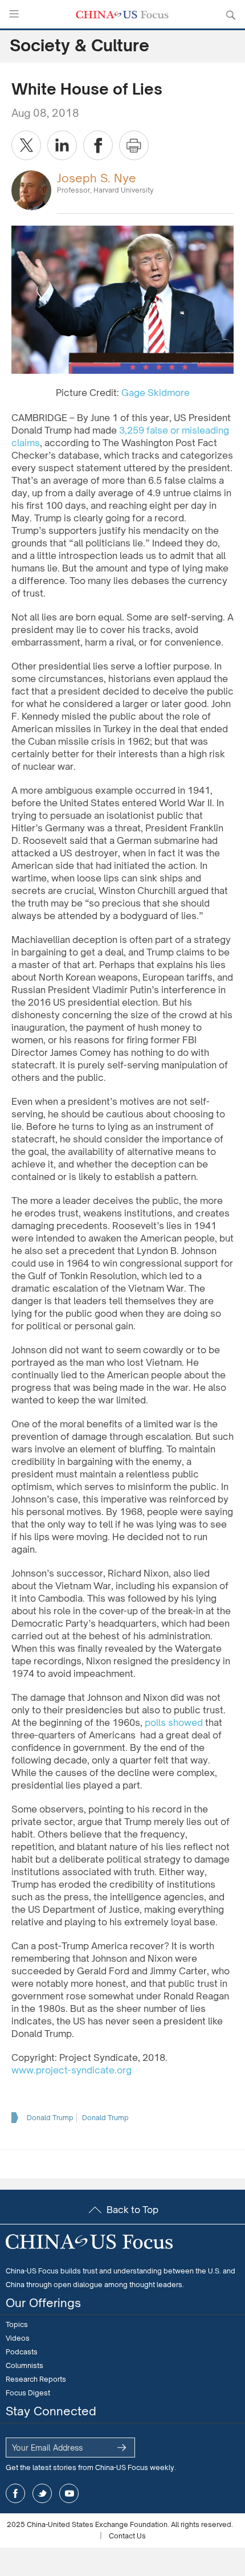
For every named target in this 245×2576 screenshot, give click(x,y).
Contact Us (127, 2536)
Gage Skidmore (156, 393)
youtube (69, 2493)
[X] (26, 145)
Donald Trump (50, 2118)
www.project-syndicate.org (72, 2070)
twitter (42, 2493)
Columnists (24, 2365)
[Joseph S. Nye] (31, 189)
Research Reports (36, 2379)
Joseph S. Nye (97, 178)
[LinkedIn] (62, 145)
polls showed (174, 1722)
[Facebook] (98, 145)
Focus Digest (28, 2393)
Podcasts (22, 2352)
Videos (18, 2338)
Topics (17, 2324)
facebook (15, 2493)
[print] (134, 145)
